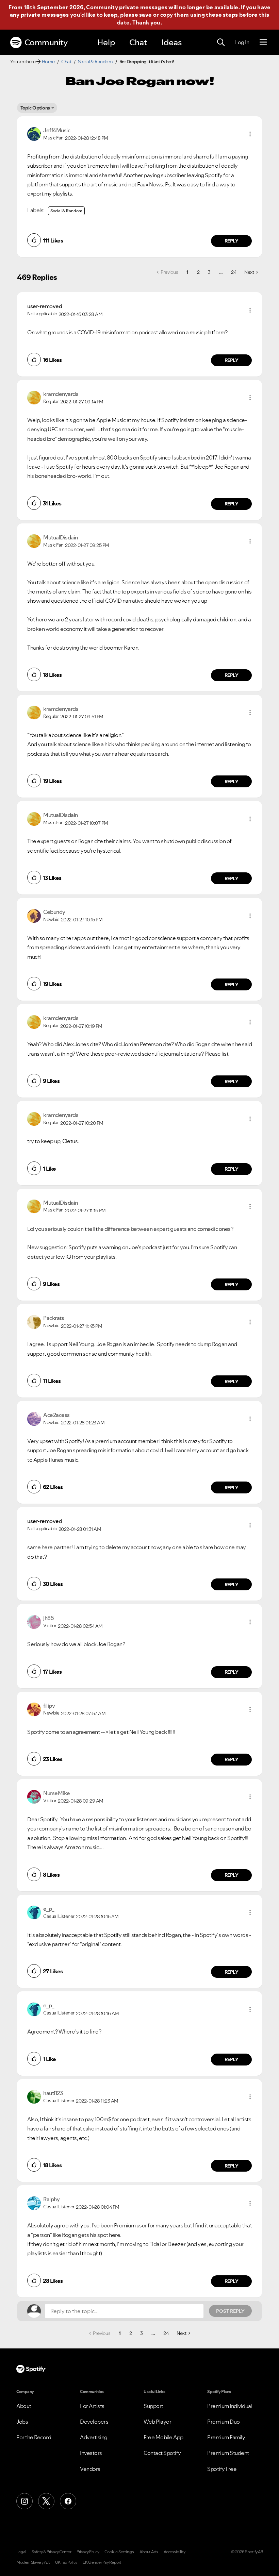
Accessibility (175, 2552)
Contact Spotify (162, 2453)
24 (234, 272)
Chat (138, 42)
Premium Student (228, 2453)
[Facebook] (68, 2501)
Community (46, 42)
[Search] (221, 43)
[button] (250, 134)
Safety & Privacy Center (52, 2552)
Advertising (94, 2437)
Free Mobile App (163, 2437)
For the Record (34, 2437)
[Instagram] (24, 2501)
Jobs (22, 2422)
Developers (94, 2422)
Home (48, 62)
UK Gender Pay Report (102, 2562)
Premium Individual (230, 2406)
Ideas (171, 42)
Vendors (90, 2469)
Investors (91, 2453)
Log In (242, 42)
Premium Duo (224, 2422)
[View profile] (34, 133)
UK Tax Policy (66, 2562)
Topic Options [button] (35, 108)
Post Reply (230, 2311)
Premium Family (226, 2437)
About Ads (149, 2552)
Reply (232, 241)
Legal (21, 2552)
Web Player (157, 2422)
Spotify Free (222, 2469)
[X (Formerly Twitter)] (46, 2501)
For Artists (92, 2406)
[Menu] (263, 43)
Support (153, 2406)
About (24, 2406)
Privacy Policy (88, 2552)
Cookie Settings (119, 2552)
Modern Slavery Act (33, 2562)
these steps (222, 15)
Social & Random (95, 62)
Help (106, 42)
